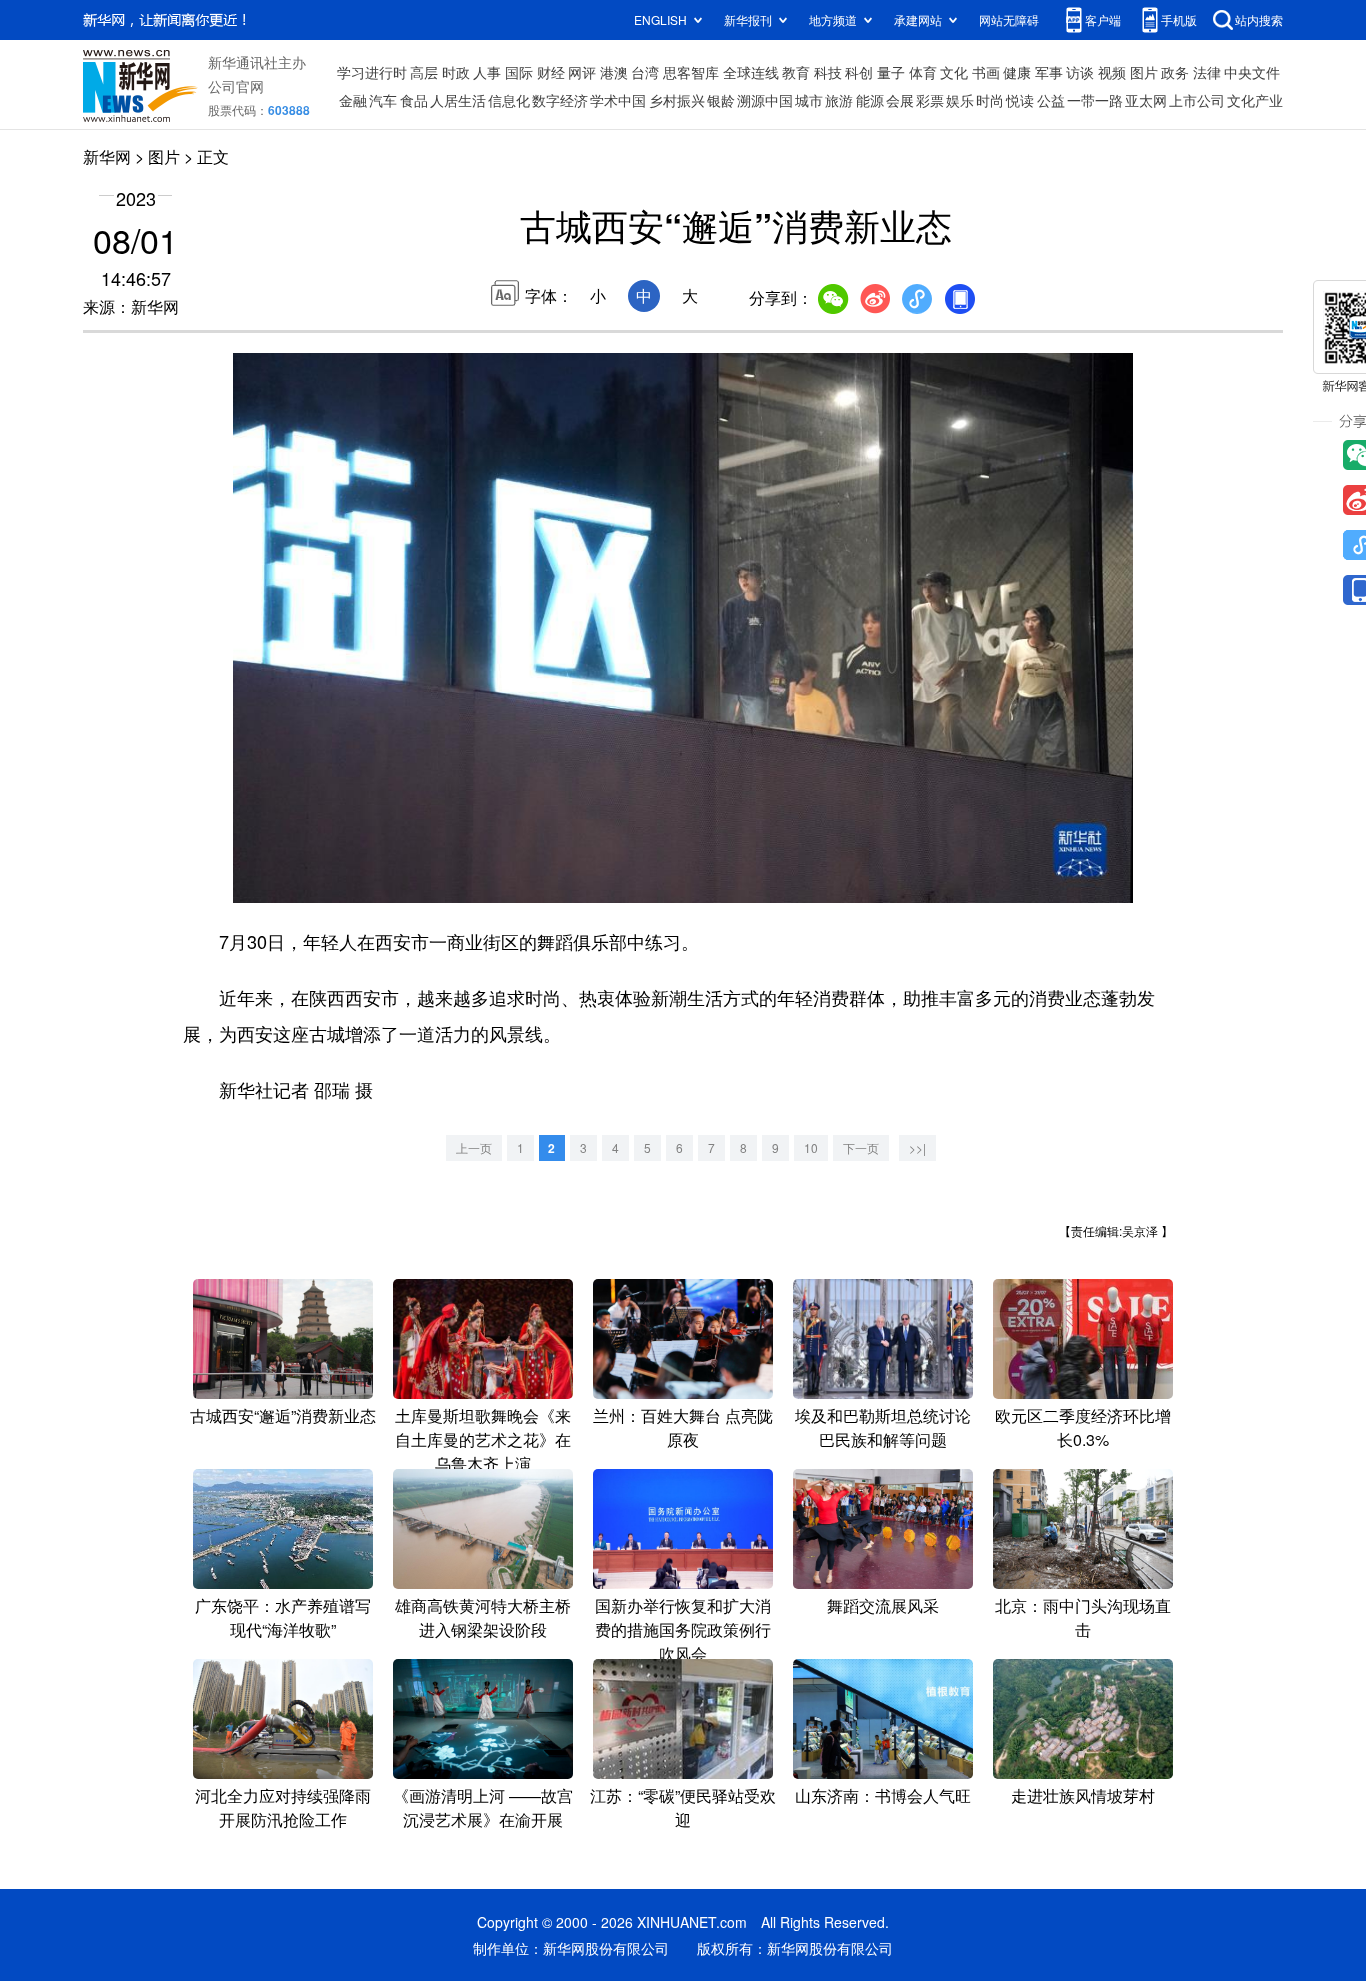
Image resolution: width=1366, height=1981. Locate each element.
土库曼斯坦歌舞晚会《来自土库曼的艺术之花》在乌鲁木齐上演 (483, 1439)
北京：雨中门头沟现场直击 (1083, 1617)
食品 (414, 100)
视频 (1112, 72)
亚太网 (1146, 100)
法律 (1207, 72)
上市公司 (1197, 100)
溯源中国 (765, 100)
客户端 (1103, 19)
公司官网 (236, 86)
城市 (809, 100)
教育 (796, 72)
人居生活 (458, 100)
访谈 (1080, 72)
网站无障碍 (1009, 19)
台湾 (645, 72)
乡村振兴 (677, 100)
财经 (551, 72)
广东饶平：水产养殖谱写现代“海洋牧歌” (283, 1617)
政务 (1175, 72)
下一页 (861, 1147)
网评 (582, 72)
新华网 (107, 156)
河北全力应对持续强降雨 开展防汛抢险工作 (283, 1807)
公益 (1051, 100)
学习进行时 (372, 72)
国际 (519, 72)
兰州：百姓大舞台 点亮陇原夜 (683, 1427)
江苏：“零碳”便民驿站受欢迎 (683, 1807)
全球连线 (751, 72)
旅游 (839, 100)
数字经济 (560, 100)
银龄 (721, 100)
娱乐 (960, 100)
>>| (917, 1147)
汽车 (383, 100)
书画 (986, 72)
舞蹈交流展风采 (883, 1605)
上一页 (474, 1147)
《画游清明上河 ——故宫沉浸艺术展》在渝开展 (483, 1807)
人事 (487, 72)
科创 (859, 72)
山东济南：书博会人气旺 (883, 1795)
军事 (1049, 72)
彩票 (930, 100)
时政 (456, 72)
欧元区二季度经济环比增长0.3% (1083, 1427)
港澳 (614, 72)
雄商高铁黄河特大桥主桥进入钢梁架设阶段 (483, 1617)
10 (811, 1147)
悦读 (1020, 100)
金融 (353, 100)
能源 (870, 100)
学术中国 (618, 100)
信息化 (509, 100)
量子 (891, 72)
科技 (828, 72)
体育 (923, 72)
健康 (1017, 72)
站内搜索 (1259, 19)
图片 (1144, 72)
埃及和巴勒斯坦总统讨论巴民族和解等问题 (883, 1427)
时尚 (990, 100)
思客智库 (691, 72)
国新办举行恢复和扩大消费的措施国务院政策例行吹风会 (683, 1629)
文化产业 (1255, 100)
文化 (954, 72)
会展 (900, 100)
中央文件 (1252, 72)
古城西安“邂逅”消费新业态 (283, 1415)
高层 (424, 72)
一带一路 (1095, 100)
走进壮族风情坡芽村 (1083, 1795)
